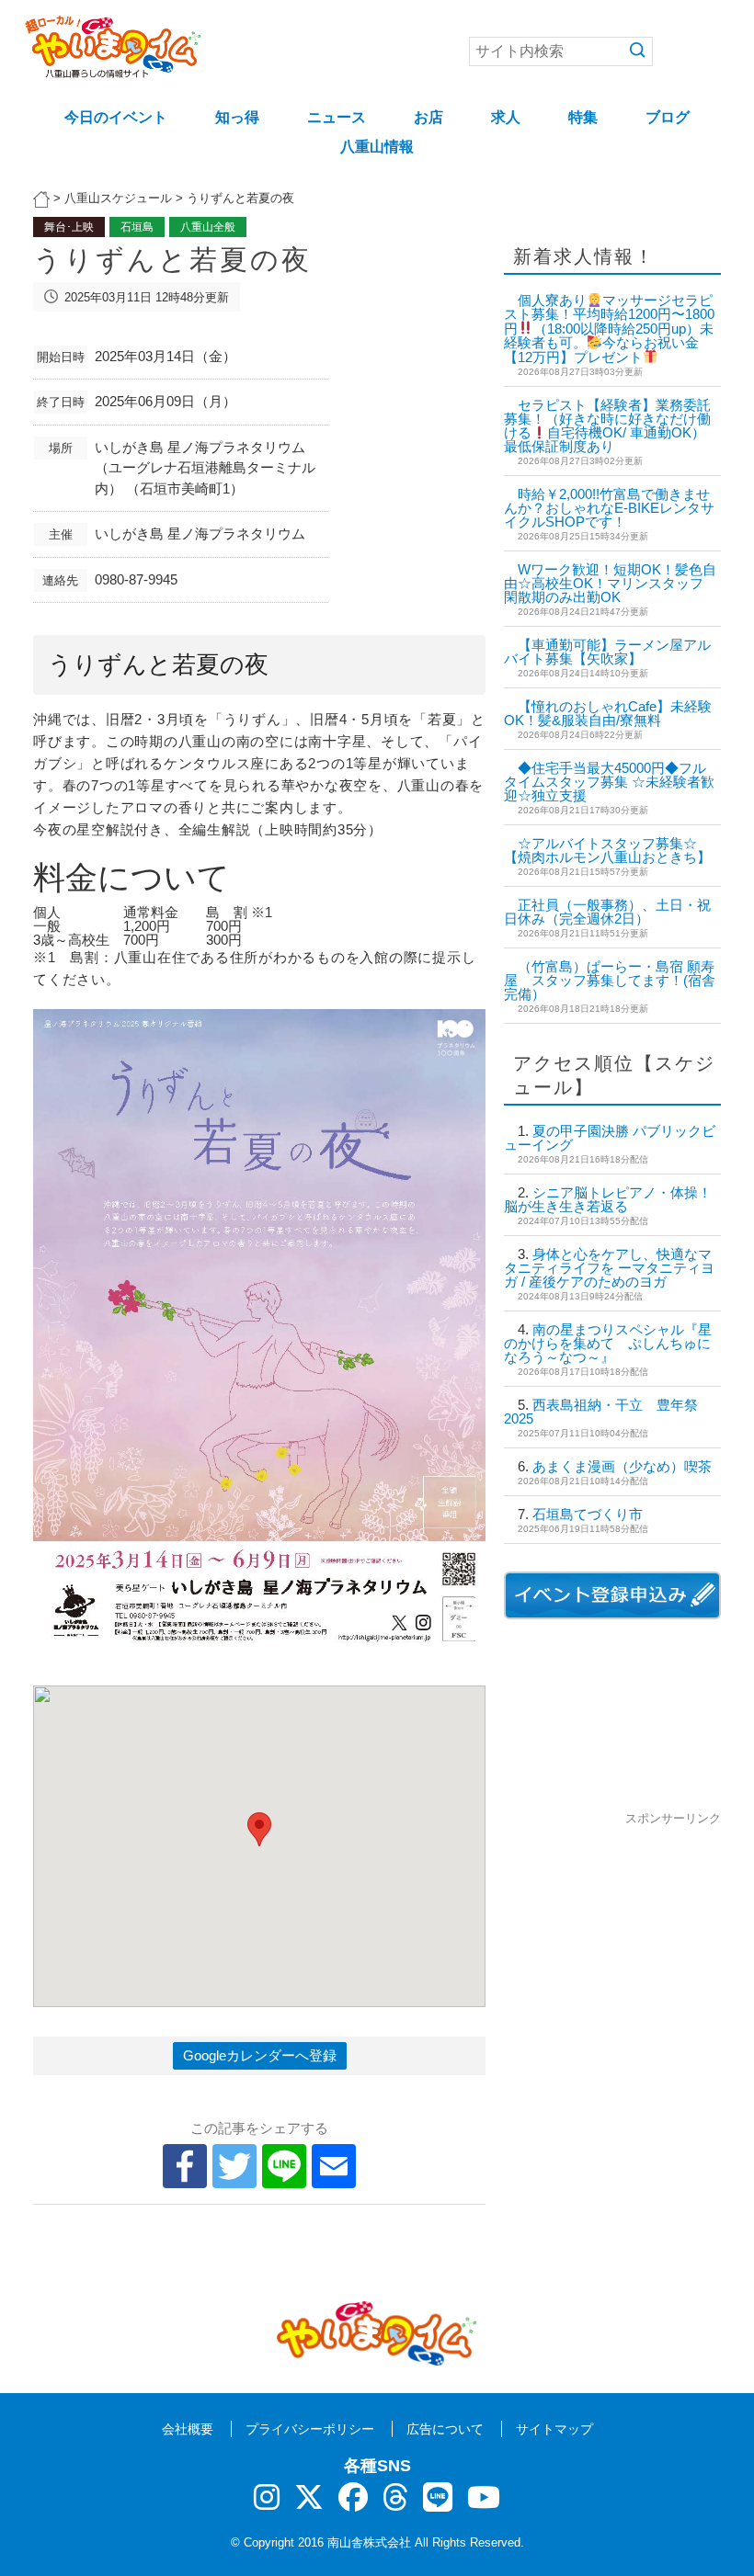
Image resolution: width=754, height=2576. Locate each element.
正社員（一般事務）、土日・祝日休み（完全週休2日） (607, 912)
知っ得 (237, 117)
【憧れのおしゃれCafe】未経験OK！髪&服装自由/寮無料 (608, 713)
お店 (428, 117)
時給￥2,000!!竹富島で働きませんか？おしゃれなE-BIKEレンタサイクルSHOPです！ (609, 508)
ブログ (668, 117)
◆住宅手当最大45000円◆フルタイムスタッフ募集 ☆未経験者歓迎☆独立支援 (609, 782)
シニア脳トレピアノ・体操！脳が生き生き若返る (608, 1199)
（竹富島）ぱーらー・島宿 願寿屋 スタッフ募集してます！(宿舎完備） (610, 980)
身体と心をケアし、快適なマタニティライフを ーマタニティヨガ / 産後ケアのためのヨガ (609, 1268)
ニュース (337, 117)
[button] (259, 1829)
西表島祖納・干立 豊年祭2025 (601, 1412)
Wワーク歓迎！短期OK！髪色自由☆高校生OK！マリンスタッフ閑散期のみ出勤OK (610, 583)
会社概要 (188, 2429)
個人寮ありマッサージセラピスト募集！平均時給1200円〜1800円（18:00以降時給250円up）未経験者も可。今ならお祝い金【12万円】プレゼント (609, 329)
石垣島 (137, 227)
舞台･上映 (69, 227)
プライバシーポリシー (310, 2429)
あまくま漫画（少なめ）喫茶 (622, 1466)
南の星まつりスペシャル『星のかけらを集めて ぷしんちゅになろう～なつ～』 (608, 1343)
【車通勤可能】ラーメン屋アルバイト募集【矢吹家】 (607, 652)
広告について (445, 2429)
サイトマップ (554, 2429)
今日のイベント (116, 117)
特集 (583, 117)
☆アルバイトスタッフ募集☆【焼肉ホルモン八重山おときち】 (607, 850)
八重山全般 (208, 227)
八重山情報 (377, 147)
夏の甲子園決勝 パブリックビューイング (610, 1138)
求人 (506, 117)
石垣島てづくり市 (588, 1514)
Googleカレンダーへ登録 (260, 2055)
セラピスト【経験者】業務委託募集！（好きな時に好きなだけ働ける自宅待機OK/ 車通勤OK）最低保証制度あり (607, 426)
